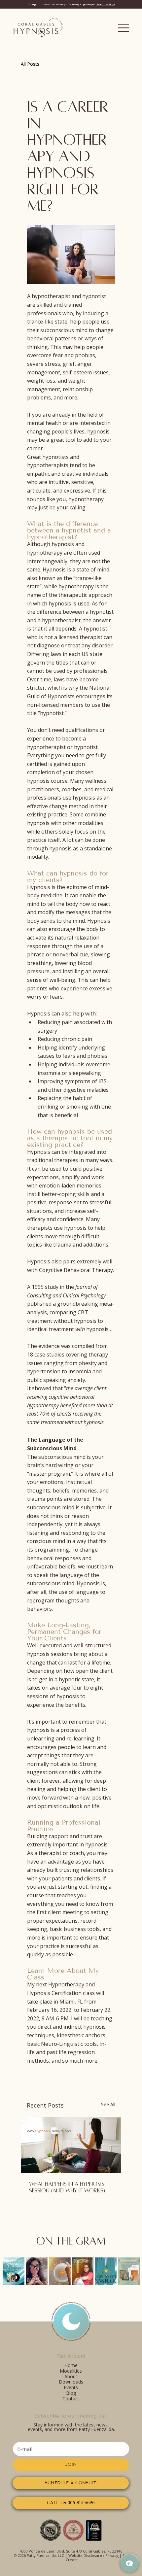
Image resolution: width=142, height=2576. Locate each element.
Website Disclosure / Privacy (93, 2555)
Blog (71, 2393)
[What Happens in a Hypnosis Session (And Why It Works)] (71, 2145)
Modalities (71, 2371)
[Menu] (124, 28)
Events (71, 2387)
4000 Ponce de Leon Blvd (42, 2551)
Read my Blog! (106, 4)
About (71, 2376)
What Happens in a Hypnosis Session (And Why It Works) (67, 2187)
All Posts (30, 64)
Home (71, 2365)
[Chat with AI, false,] (129, 2563)
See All (108, 2104)
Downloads (71, 2382)
